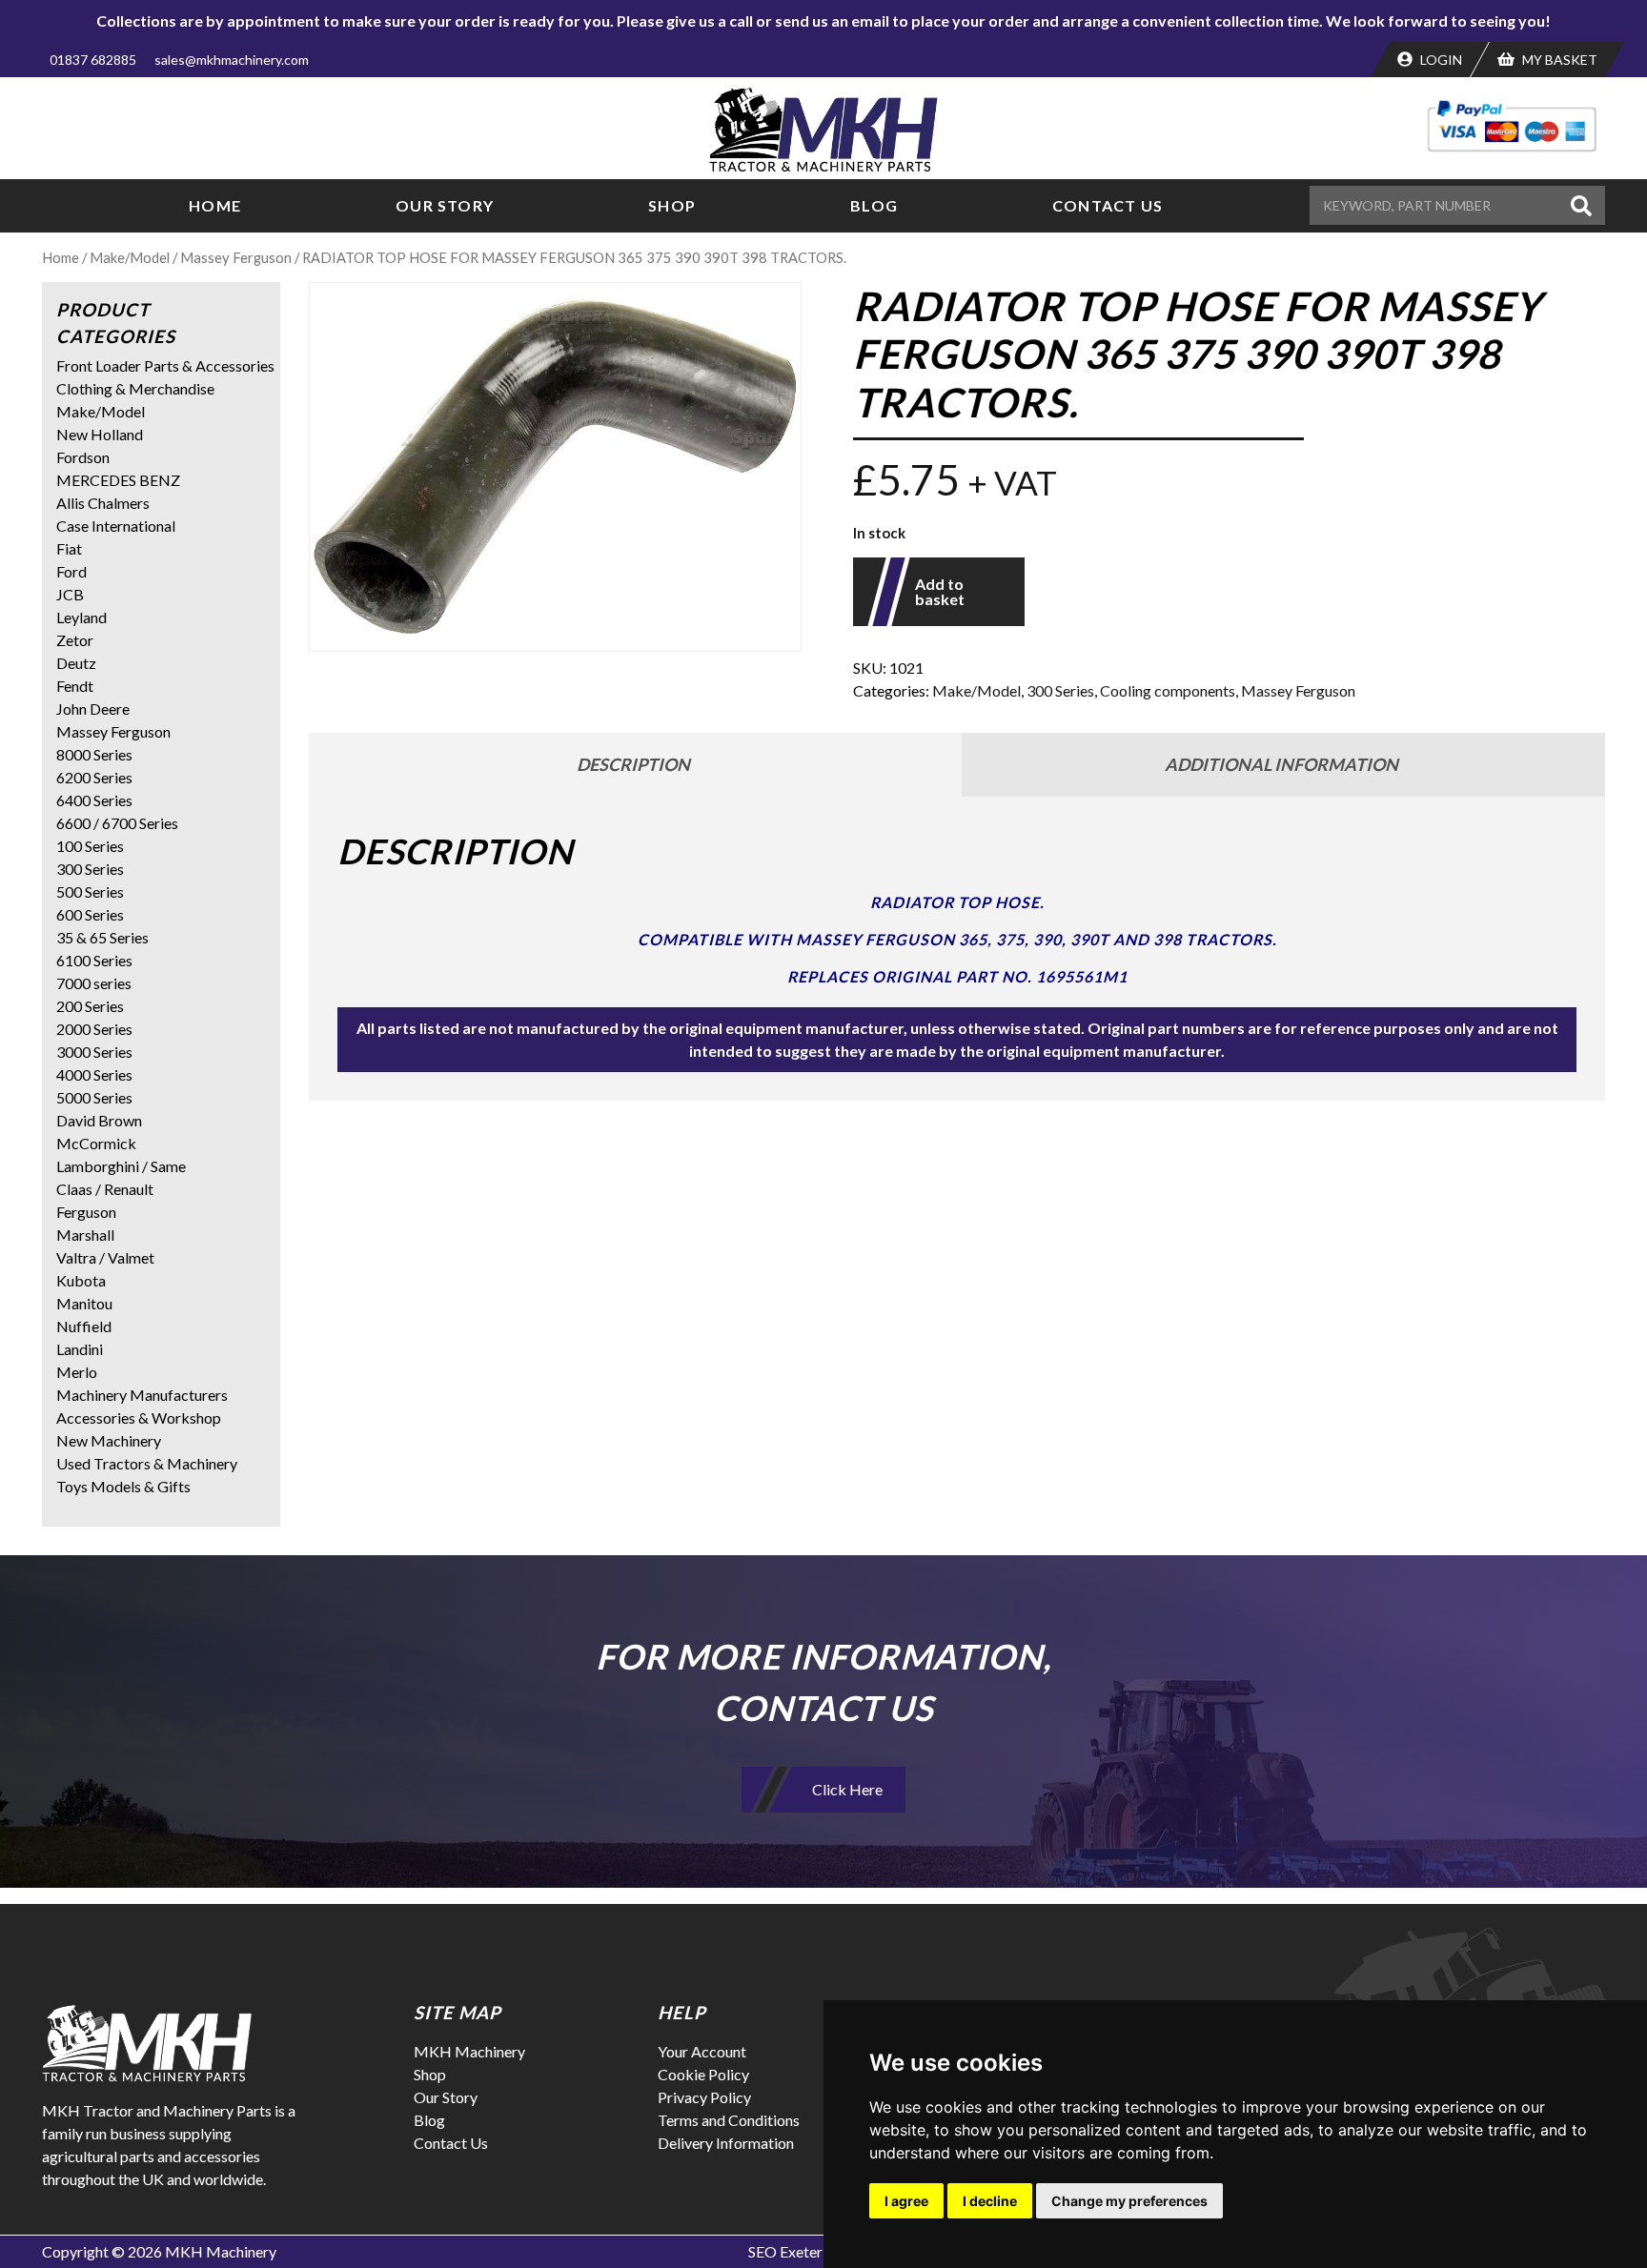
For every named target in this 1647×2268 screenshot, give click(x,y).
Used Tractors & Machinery (147, 1463)
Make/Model (130, 257)
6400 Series (94, 800)
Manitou (84, 1303)
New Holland (100, 434)
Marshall (85, 1235)
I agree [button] (906, 2201)
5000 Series (94, 1097)
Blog (874, 205)
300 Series (1060, 690)
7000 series (94, 983)
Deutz (76, 663)
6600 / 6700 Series (117, 823)
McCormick (96, 1143)
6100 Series (94, 960)
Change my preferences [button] (1129, 2201)
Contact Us (1108, 205)
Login (1440, 60)
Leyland (81, 617)
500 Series (90, 891)
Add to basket (940, 591)
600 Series (90, 914)
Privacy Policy (704, 2097)
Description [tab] (633, 764)
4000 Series (94, 1074)
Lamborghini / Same (121, 1166)
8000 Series (94, 754)
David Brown (99, 1120)
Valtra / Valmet (105, 1257)
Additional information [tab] (1281, 764)
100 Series (90, 846)
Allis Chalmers (103, 503)
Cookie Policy (703, 2074)
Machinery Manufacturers (142, 1395)
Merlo (77, 1372)
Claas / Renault (105, 1189)
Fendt (75, 686)
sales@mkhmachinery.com (232, 60)
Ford (71, 571)
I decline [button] (990, 2201)
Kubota (81, 1280)
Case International (116, 526)
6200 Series (94, 777)
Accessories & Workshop (139, 1417)
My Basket (1558, 60)
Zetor (75, 640)
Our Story (445, 205)
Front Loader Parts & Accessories (165, 365)
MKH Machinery (469, 2051)
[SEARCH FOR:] (1437, 205)
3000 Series (94, 1052)
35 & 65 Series (102, 937)
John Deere (93, 709)
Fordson (83, 457)
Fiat (69, 548)
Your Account (702, 2051)
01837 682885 (93, 60)
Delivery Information (726, 2143)
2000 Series (94, 1029)
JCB (70, 594)
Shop (672, 205)
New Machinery (109, 1440)
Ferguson (86, 1212)
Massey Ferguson (236, 257)
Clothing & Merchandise (135, 388)
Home (215, 205)
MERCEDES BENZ (118, 480)
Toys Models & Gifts (123, 1486)
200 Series (90, 1006)
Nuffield (84, 1326)
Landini (80, 1349)
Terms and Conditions (729, 2120)
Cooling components (1168, 690)
